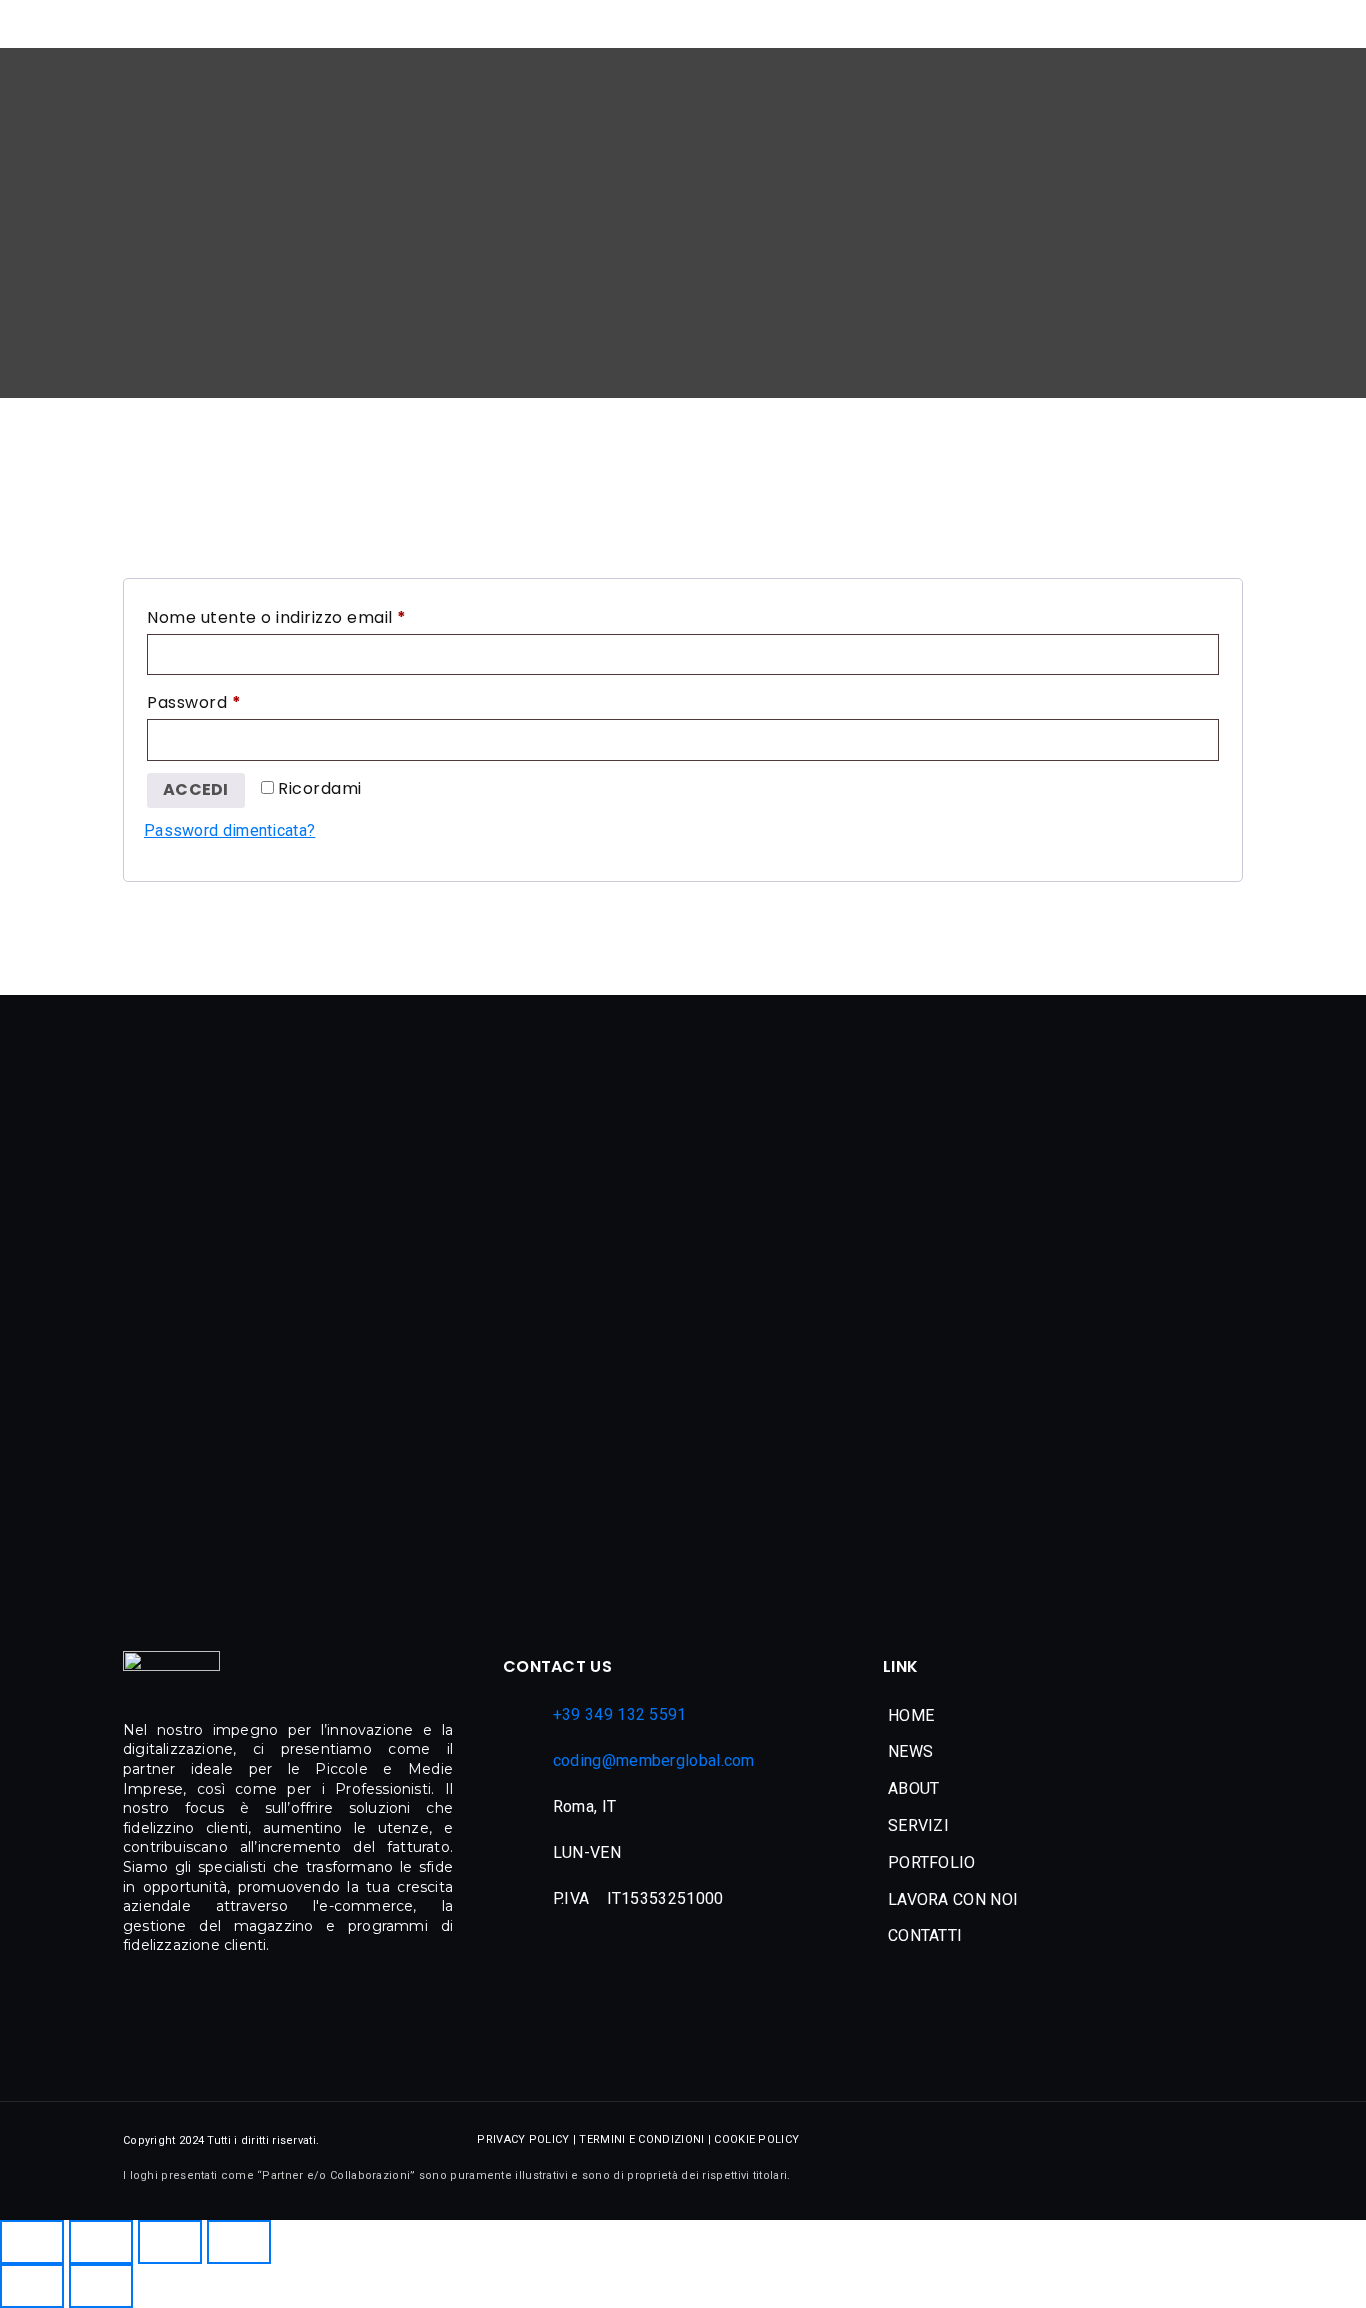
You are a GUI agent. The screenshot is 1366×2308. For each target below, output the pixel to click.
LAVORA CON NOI (953, 1899)
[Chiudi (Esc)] (239, 2242)
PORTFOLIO (932, 1862)
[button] (1055, 1752)
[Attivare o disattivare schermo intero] (101, 2242)
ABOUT (914, 1788)
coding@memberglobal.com (654, 1760)
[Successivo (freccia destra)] (101, 2286)
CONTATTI (925, 1935)
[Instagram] (1177, 2168)
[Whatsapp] (1222, 2168)
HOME (911, 1715)
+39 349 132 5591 (620, 1714)
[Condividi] (170, 2242)
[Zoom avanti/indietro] (32, 2242)
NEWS (910, 1751)
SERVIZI (918, 1825)
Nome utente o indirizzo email (314, 615)
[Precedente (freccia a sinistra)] (32, 2286)
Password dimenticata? (229, 830)
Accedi (196, 789)
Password (231, 700)
